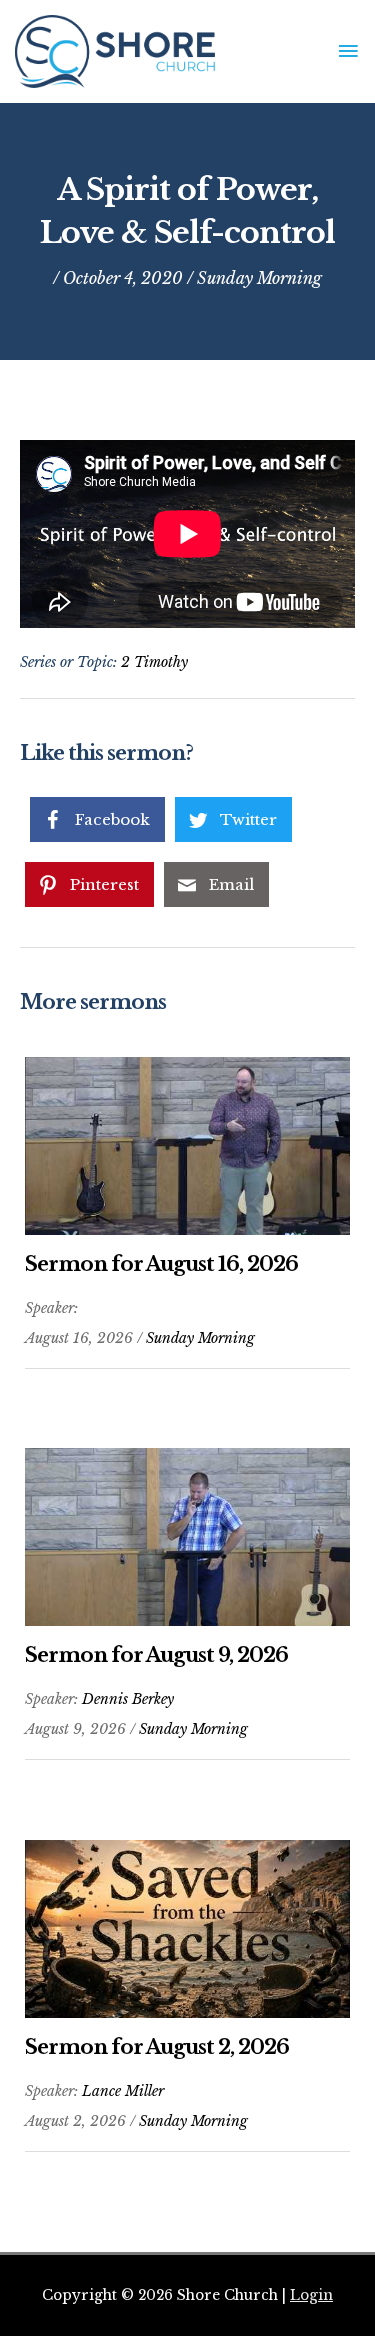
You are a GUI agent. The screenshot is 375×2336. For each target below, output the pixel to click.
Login (311, 2295)
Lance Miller (123, 2091)
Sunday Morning (259, 278)
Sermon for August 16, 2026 (161, 1264)
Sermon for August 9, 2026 (156, 1655)
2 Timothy (154, 662)
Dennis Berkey (128, 1699)
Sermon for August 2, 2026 (157, 2047)
